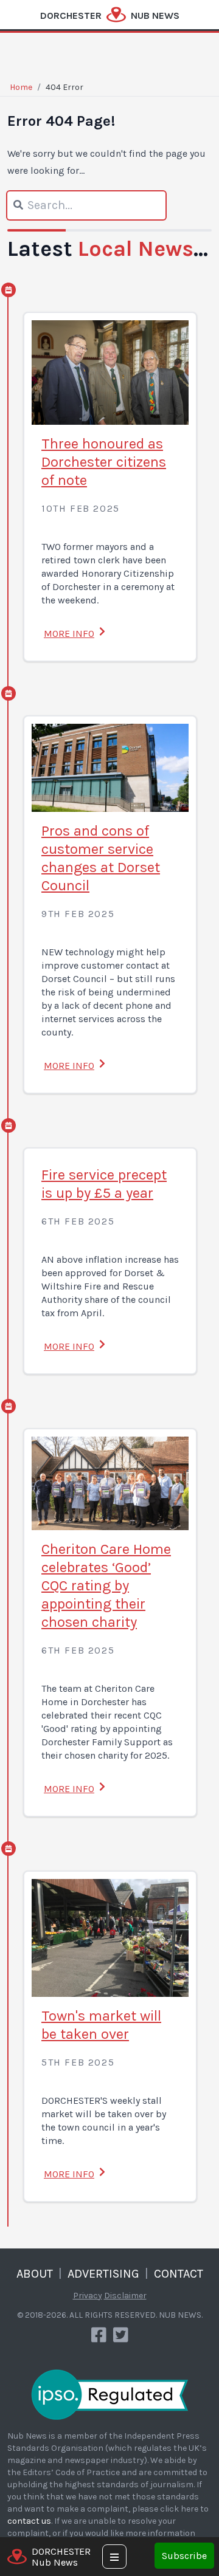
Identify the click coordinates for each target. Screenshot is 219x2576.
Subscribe (184, 2556)
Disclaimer (125, 2296)
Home (21, 87)
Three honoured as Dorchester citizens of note (104, 462)
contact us (29, 2521)
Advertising (103, 2274)
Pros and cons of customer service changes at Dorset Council (101, 858)
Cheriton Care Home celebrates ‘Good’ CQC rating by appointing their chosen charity (106, 1585)
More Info (69, 634)
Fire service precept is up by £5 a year (104, 1184)
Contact (179, 2274)
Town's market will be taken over (101, 2025)
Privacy (88, 2296)
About (35, 2274)
